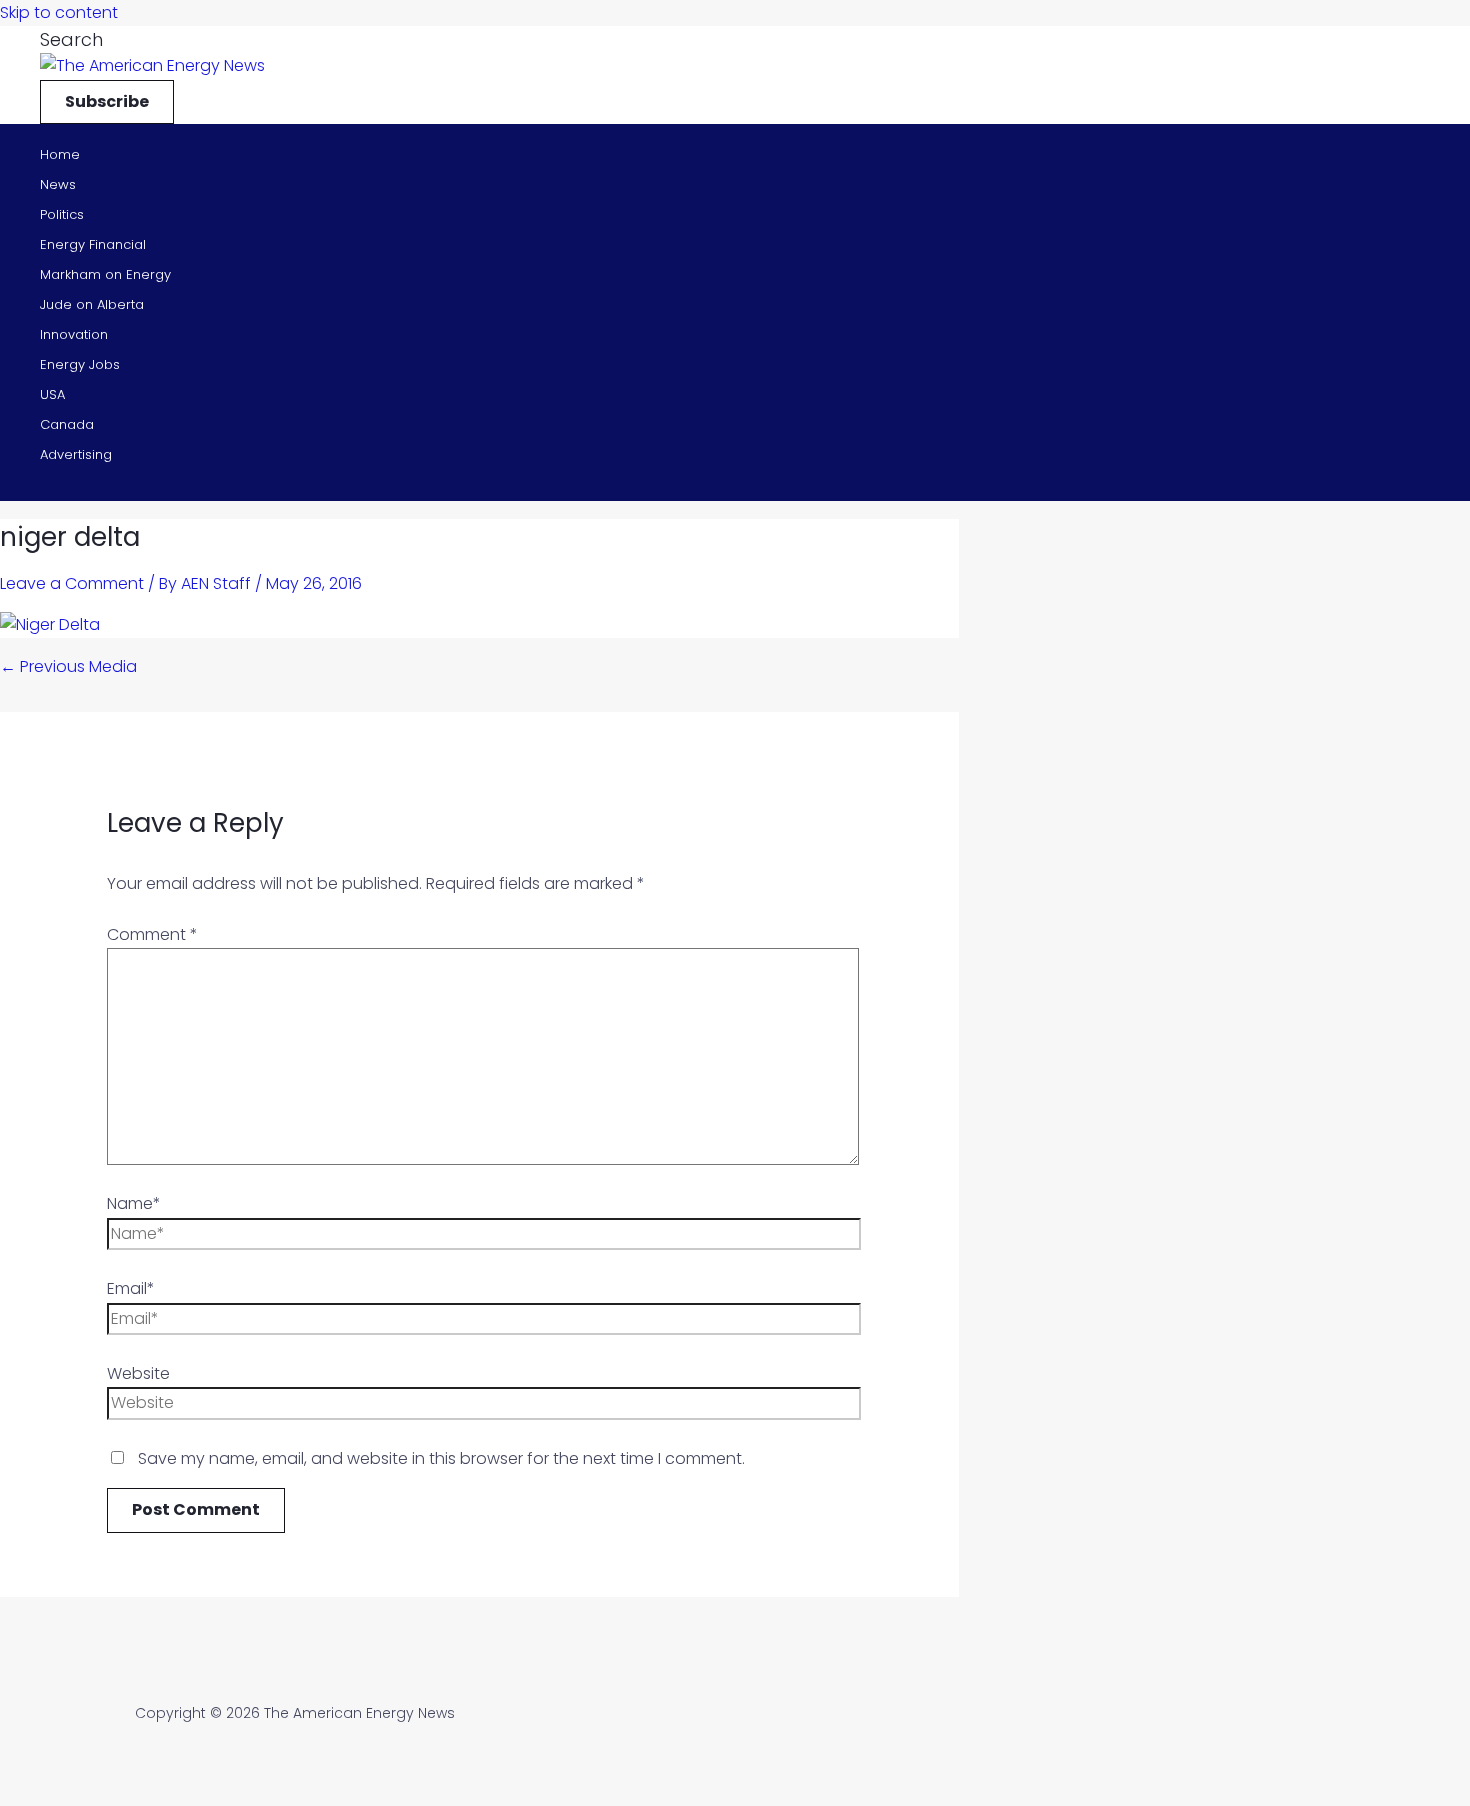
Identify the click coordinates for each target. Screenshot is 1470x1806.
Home (60, 154)
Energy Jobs (80, 364)
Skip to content (59, 12)
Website (138, 1373)
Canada (67, 424)
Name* (134, 1203)
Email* (131, 1288)
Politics (62, 214)
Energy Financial (93, 244)
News (58, 184)
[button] (71, 39)
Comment (152, 934)
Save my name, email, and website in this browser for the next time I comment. (441, 1458)
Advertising (76, 454)
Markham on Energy (105, 274)
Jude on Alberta (92, 304)
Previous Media (68, 666)
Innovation (74, 334)
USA (52, 394)
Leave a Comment (72, 583)
